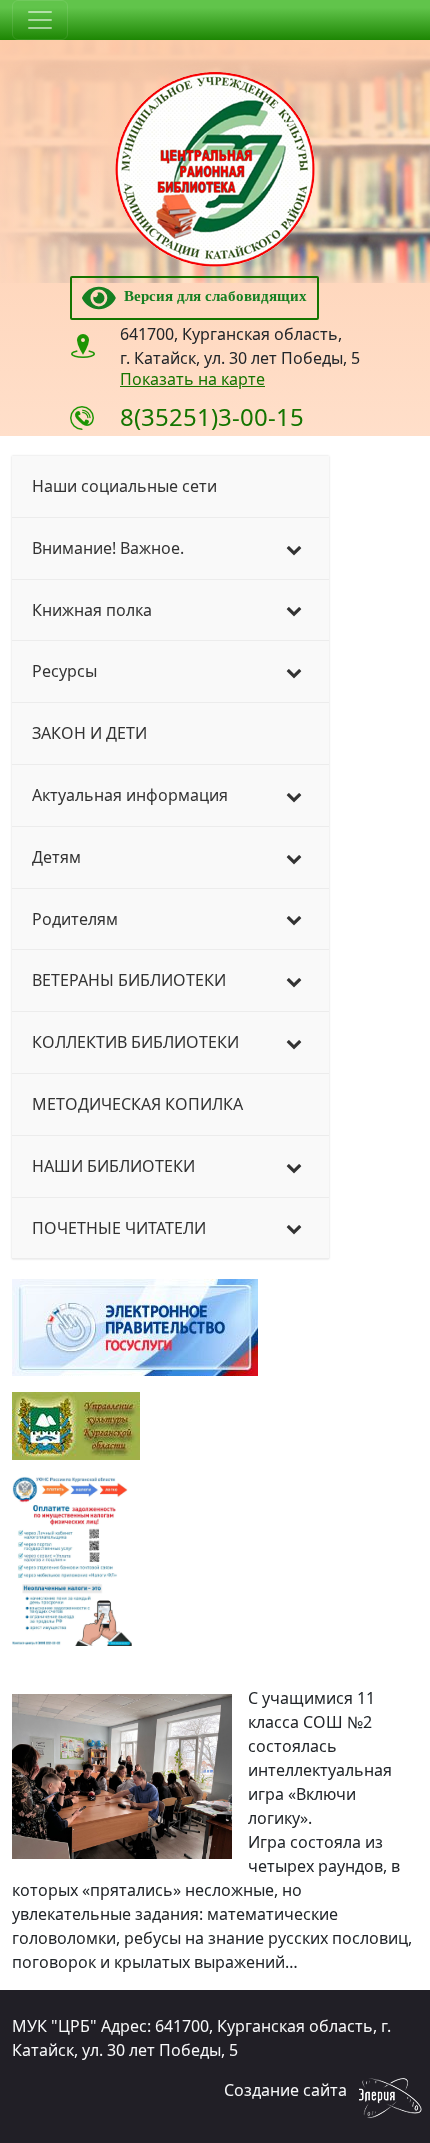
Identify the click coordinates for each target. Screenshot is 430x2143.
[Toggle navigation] (40, 20)
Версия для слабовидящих (211, 296)
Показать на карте (192, 379)
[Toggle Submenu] (294, 548)
